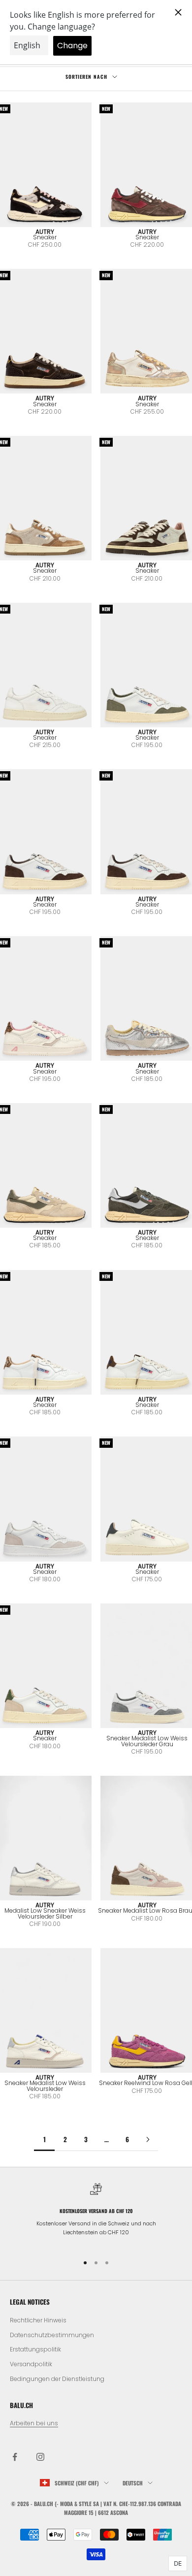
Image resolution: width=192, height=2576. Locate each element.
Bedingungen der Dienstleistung (57, 2379)
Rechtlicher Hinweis (38, 2320)
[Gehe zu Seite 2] (148, 2139)
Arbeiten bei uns (34, 2423)
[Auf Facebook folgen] (15, 2457)
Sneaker (45, 237)
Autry (45, 232)
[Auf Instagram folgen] (40, 2457)
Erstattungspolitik (35, 2349)
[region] (96, 2214)
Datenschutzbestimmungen (52, 2335)
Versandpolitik (31, 2364)
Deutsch (133, 2483)
